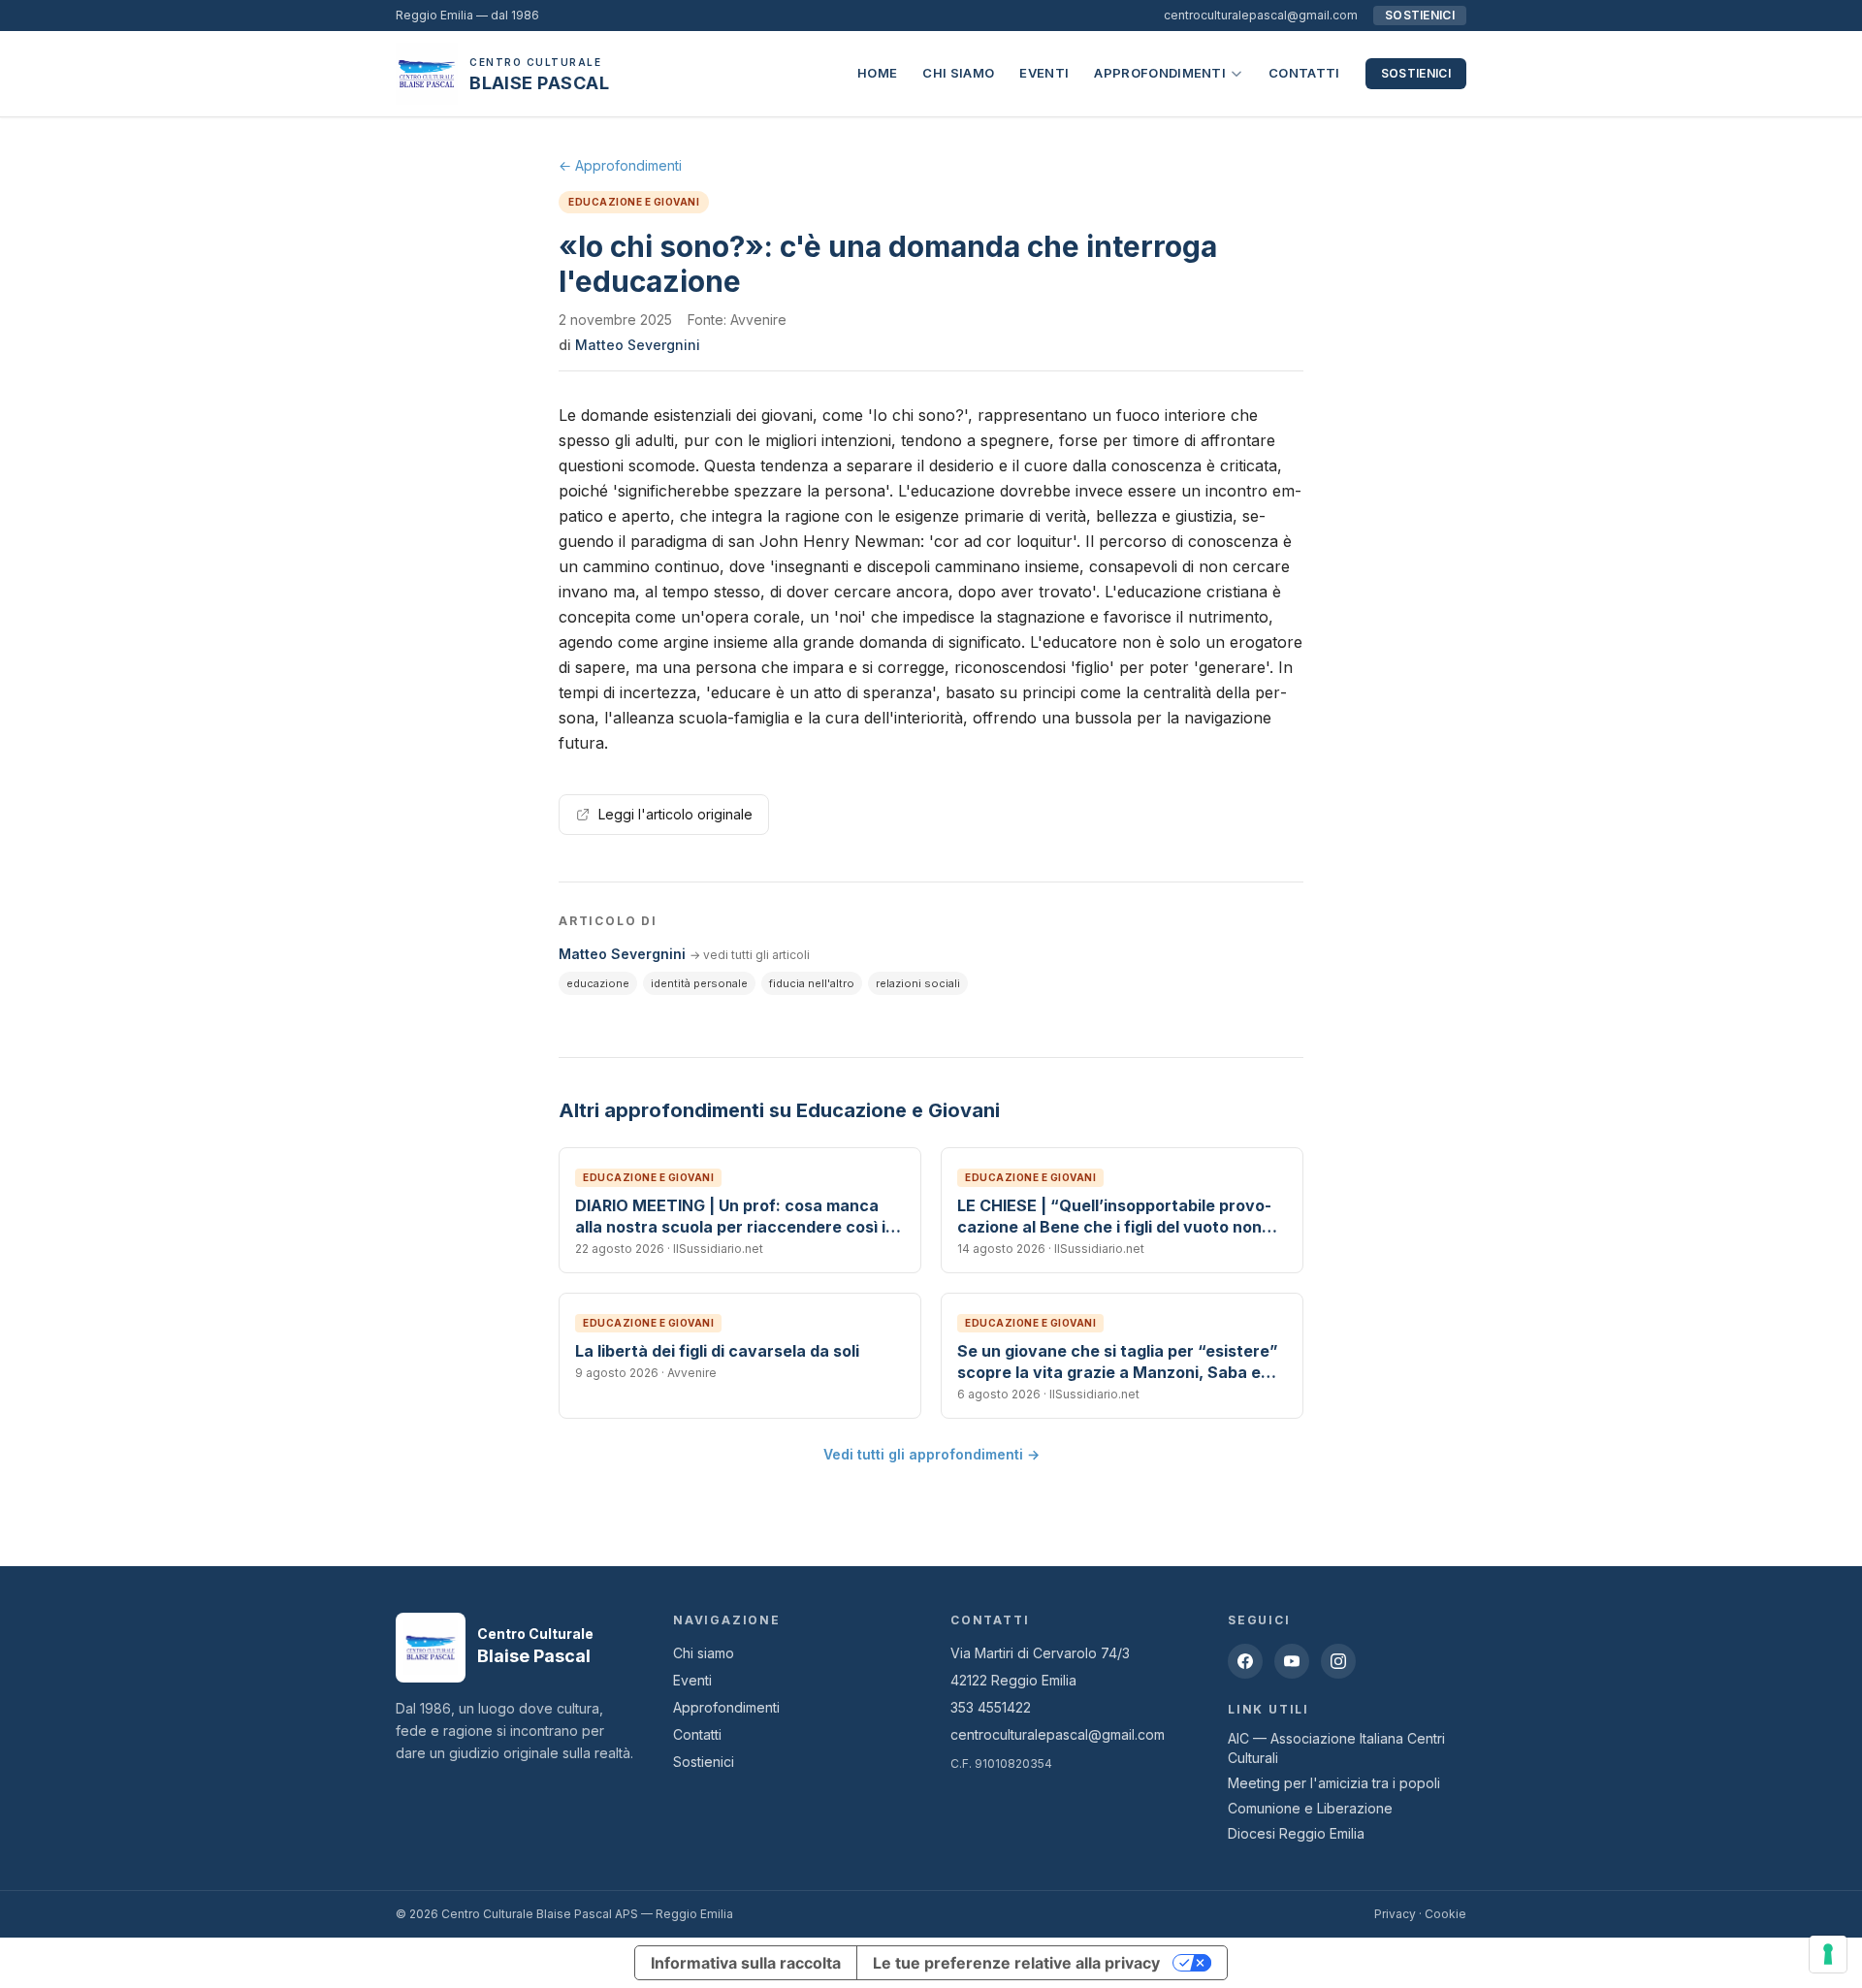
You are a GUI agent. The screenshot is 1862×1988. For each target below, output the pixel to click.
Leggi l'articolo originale (675, 814)
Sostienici (1416, 73)
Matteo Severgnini (638, 345)
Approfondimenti (1160, 73)
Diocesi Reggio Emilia (1296, 1833)
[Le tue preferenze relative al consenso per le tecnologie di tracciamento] (1828, 1954)
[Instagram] (1338, 1661)
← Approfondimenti (620, 165)
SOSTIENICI (1420, 15)
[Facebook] (1245, 1661)
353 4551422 (991, 1707)
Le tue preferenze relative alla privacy (1016, 1963)
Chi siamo (958, 73)
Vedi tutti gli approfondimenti (931, 1454)
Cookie (1445, 1914)
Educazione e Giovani (634, 202)
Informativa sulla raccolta (746, 1963)
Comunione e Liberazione (1310, 1808)
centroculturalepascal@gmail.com (1261, 15)
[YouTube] (1292, 1661)
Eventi (1044, 73)
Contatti (1304, 73)
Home (877, 73)
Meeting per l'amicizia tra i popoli (1334, 1783)
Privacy (1395, 1914)
